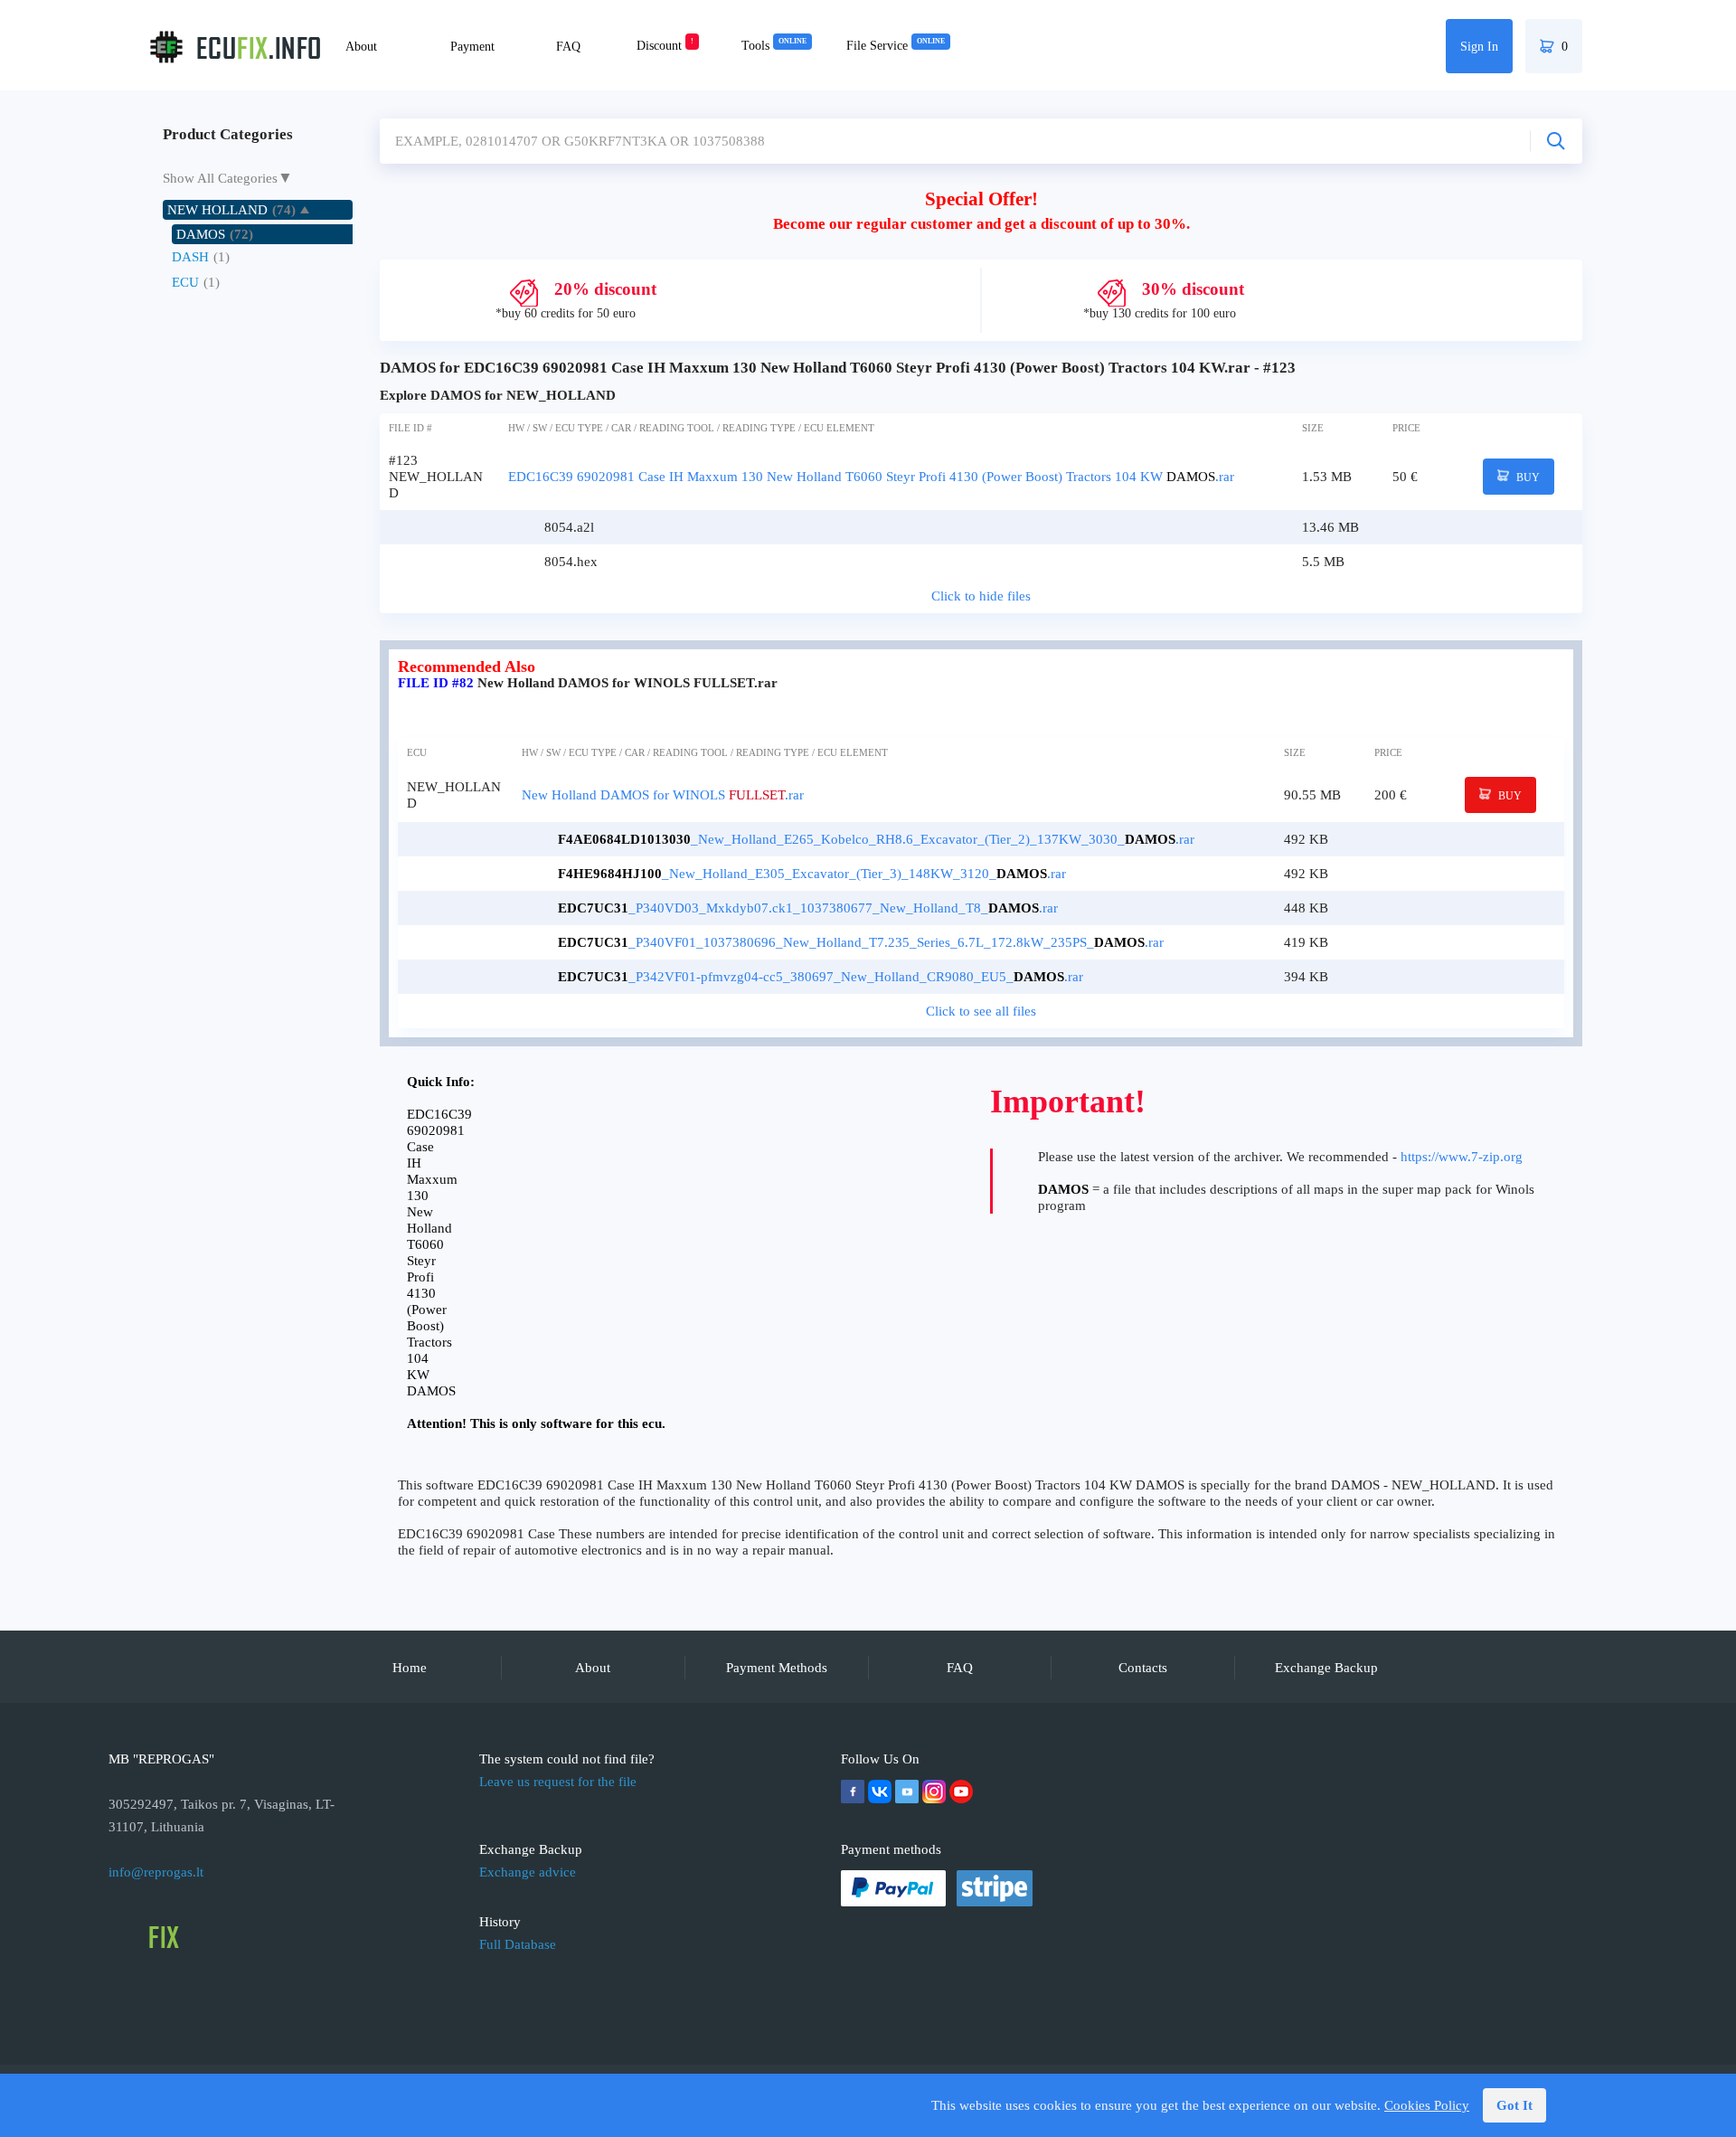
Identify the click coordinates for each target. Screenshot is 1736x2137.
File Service (896, 46)
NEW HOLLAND (217, 210)
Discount (665, 46)
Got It (1514, 2105)
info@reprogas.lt (156, 1872)
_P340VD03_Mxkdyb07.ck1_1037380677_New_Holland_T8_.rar (808, 908)
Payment (472, 47)
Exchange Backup (1326, 1668)
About (361, 47)
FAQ (568, 47)
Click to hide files (981, 596)
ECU (185, 282)
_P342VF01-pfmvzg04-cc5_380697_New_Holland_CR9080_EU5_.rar (821, 977)
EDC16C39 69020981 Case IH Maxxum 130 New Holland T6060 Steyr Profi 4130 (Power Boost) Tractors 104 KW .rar (871, 477)
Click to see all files (981, 1011)
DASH (190, 257)
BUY (1527, 478)
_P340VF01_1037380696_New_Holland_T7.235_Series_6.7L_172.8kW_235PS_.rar (861, 942)
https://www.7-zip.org (1462, 1157)
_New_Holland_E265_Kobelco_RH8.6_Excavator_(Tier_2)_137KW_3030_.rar (876, 839)
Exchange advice (528, 1872)
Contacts (1143, 1668)
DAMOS (201, 234)
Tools (774, 46)
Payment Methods (777, 1668)
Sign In (1479, 47)
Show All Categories (220, 178)
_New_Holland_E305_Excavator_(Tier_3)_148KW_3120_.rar (812, 874)
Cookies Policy (1427, 2105)
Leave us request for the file (558, 1782)
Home (410, 1668)
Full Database (518, 1944)
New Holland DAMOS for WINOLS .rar (663, 795)
